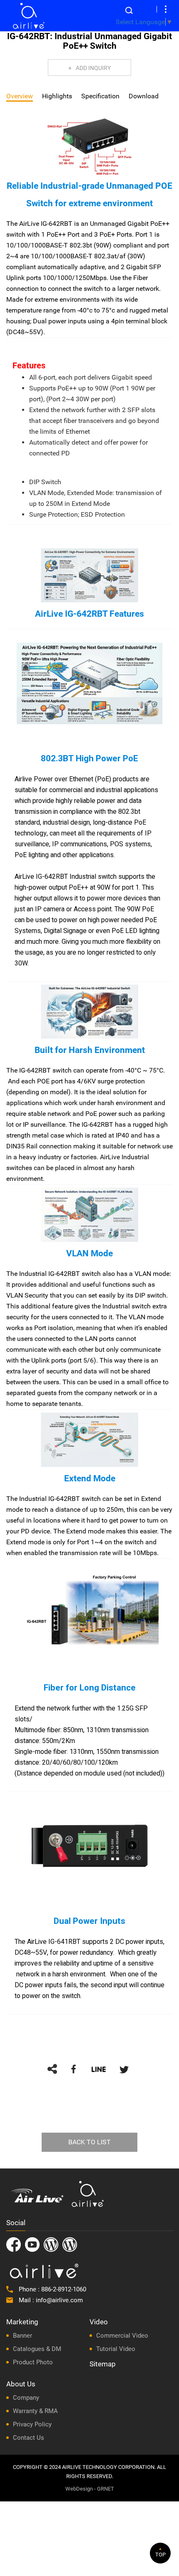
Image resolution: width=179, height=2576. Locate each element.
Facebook (14, 2245)
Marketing (22, 2322)
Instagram (51, 2245)
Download (144, 96)
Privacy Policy (32, 2424)
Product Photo (33, 2362)
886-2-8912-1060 (64, 2289)
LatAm (70, 2245)
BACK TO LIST (89, 2142)
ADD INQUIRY (93, 68)
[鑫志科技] (29, 16)
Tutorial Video (116, 2349)
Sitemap (103, 2364)
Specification (100, 96)
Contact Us (29, 2438)
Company (26, 2398)
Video (99, 2322)
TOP (160, 2555)
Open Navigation (166, 9)
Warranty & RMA (35, 2411)
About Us (21, 2384)
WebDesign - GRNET (90, 2489)
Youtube (32, 2245)
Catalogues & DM (37, 2349)
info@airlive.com (59, 2300)
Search (129, 10)
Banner (22, 2336)
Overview (20, 96)
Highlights (57, 96)
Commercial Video (122, 2336)
